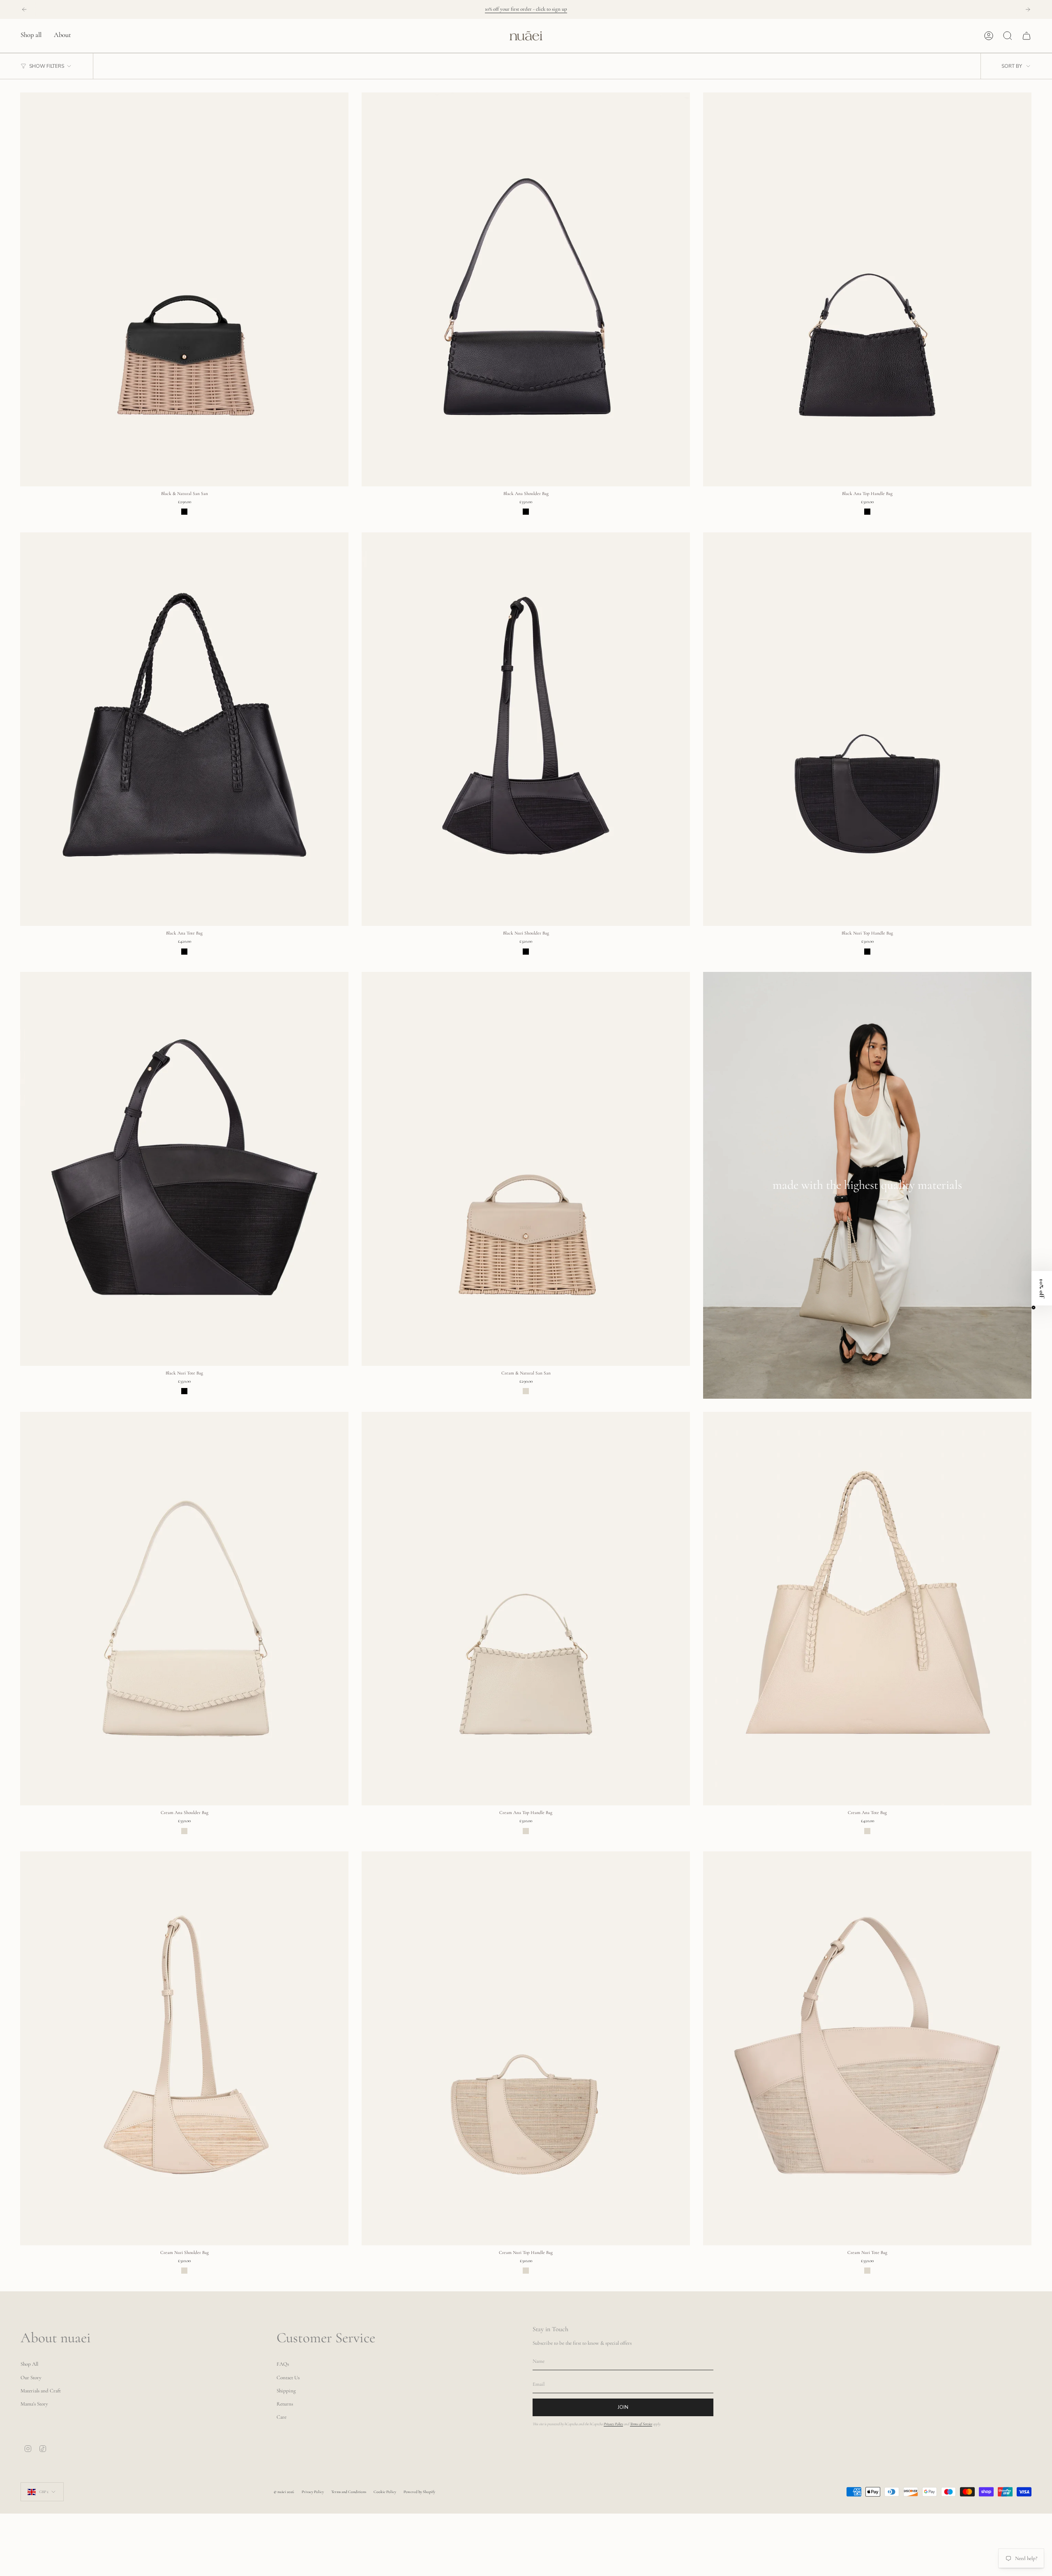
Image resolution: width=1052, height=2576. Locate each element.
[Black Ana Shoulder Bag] (526, 289)
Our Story (31, 2378)
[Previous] (24, 9)
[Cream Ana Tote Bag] (867, 1609)
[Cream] (526, 1391)
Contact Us (288, 2378)
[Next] (1028, 9)
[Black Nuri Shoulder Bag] (526, 729)
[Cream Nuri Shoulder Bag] (184, 2048)
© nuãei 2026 (284, 2492)
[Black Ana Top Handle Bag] (867, 289)
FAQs (283, 2364)
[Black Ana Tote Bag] (184, 729)
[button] (31, 36)
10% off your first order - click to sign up (526, 9)
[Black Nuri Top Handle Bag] (867, 729)
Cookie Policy (385, 2492)
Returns (285, 2404)
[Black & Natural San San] (184, 289)
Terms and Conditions (349, 2492)
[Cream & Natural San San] (526, 1169)
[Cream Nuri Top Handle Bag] (526, 2048)
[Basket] (1027, 36)
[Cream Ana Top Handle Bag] (526, 1609)
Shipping (286, 2391)
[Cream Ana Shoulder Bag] (184, 1609)
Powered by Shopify (419, 2492)
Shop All (29, 2364)
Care (281, 2417)
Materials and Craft (41, 2391)
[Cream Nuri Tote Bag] (867, 2048)
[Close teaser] (1034, 1308)
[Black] (184, 512)
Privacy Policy (613, 2424)
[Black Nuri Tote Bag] (184, 1169)
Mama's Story (34, 2404)
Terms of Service (641, 2424)
